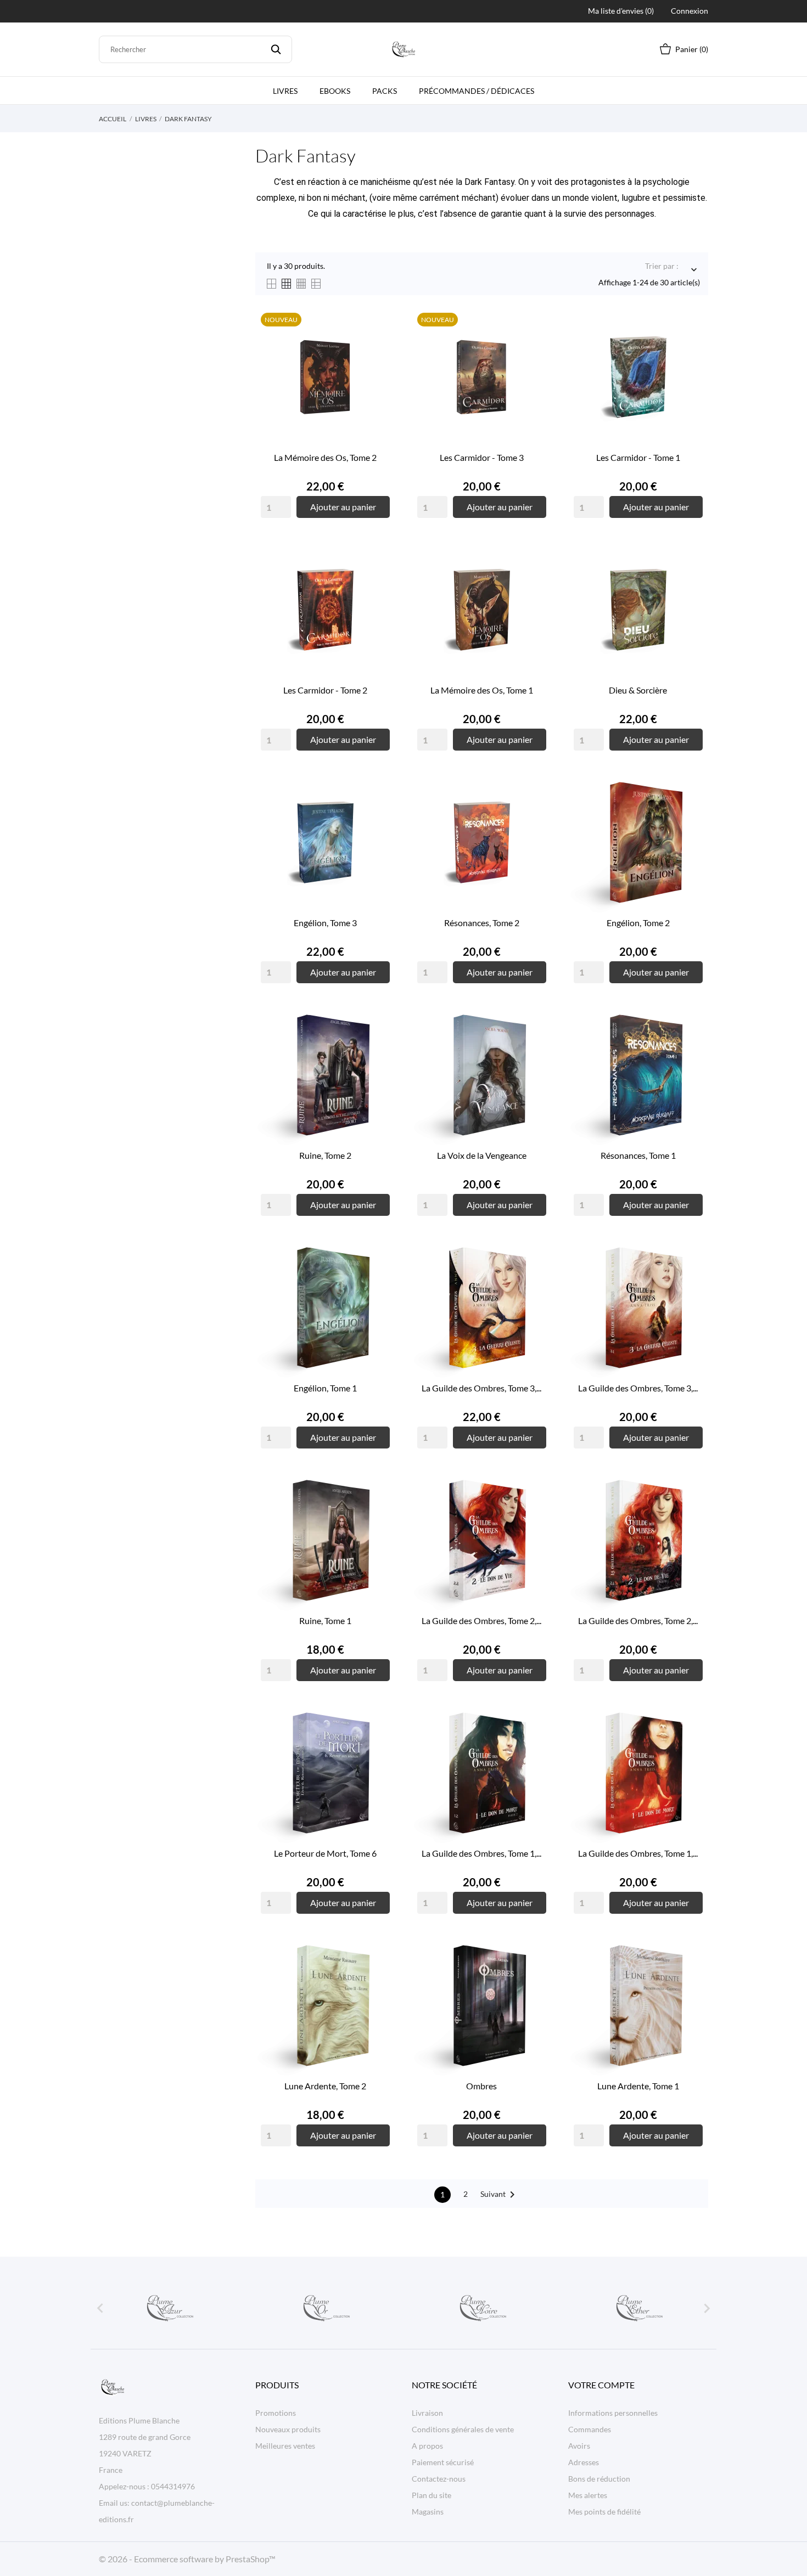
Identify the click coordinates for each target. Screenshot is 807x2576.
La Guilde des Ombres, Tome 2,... (481, 1620)
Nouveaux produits (288, 2429)
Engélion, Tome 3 (325, 923)
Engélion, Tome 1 (325, 1388)
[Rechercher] (276, 49)
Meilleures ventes (285, 2446)
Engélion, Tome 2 (638, 923)
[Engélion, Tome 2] (692, 814)
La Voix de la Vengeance (482, 1155)
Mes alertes (588, 2495)
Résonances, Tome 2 (482, 923)
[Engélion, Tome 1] (379, 1279)
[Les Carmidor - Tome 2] (379, 581)
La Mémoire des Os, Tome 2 (325, 457)
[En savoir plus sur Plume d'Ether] (638, 2308)
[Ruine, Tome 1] (379, 1512)
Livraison (427, 2413)
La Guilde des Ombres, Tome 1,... (481, 1853)
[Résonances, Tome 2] (535, 814)
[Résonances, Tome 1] (692, 1046)
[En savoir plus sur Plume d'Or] (326, 2308)
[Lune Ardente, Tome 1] (692, 1977)
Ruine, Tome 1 (325, 1620)
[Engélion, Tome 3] (379, 814)
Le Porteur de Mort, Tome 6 (325, 1853)
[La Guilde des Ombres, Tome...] (535, 1279)
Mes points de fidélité (604, 2512)
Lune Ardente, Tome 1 (638, 2086)
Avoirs (579, 2446)
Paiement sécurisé (443, 2462)
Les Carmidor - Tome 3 (482, 457)
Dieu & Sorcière (638, 690)
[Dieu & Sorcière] (692, 581)
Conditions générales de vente (463, 2429)
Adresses (584, 2462)
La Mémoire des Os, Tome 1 (482, 690)
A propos (427, 2446)
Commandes (590, 2429)
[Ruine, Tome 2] (379, 1046)
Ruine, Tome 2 (325, 1155)
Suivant (500, 2195)
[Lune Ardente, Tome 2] (379, 1977)
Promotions (276, 2413)
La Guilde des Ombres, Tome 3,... (481, 1388)
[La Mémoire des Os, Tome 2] (379, 348)
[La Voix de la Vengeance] (535, 1046)
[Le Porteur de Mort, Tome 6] (379, 1744)
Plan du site (431, 2495)
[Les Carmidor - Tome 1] (692, 348)
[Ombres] (535, 1977)
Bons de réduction (599, 2479)
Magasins (428, 2512)
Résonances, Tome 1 (638, 1155)
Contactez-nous (439, 2479)
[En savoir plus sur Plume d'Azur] (169, 2308)
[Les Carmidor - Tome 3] (535, 348)
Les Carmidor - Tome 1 (638, 457)
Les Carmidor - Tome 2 (325, 690)
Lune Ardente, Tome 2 (325, 2086)
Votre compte (601, 2385)
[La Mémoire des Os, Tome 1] (535, 581)
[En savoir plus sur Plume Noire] (482, 2308)
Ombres (481, 2086)
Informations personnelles (613, 2413)
